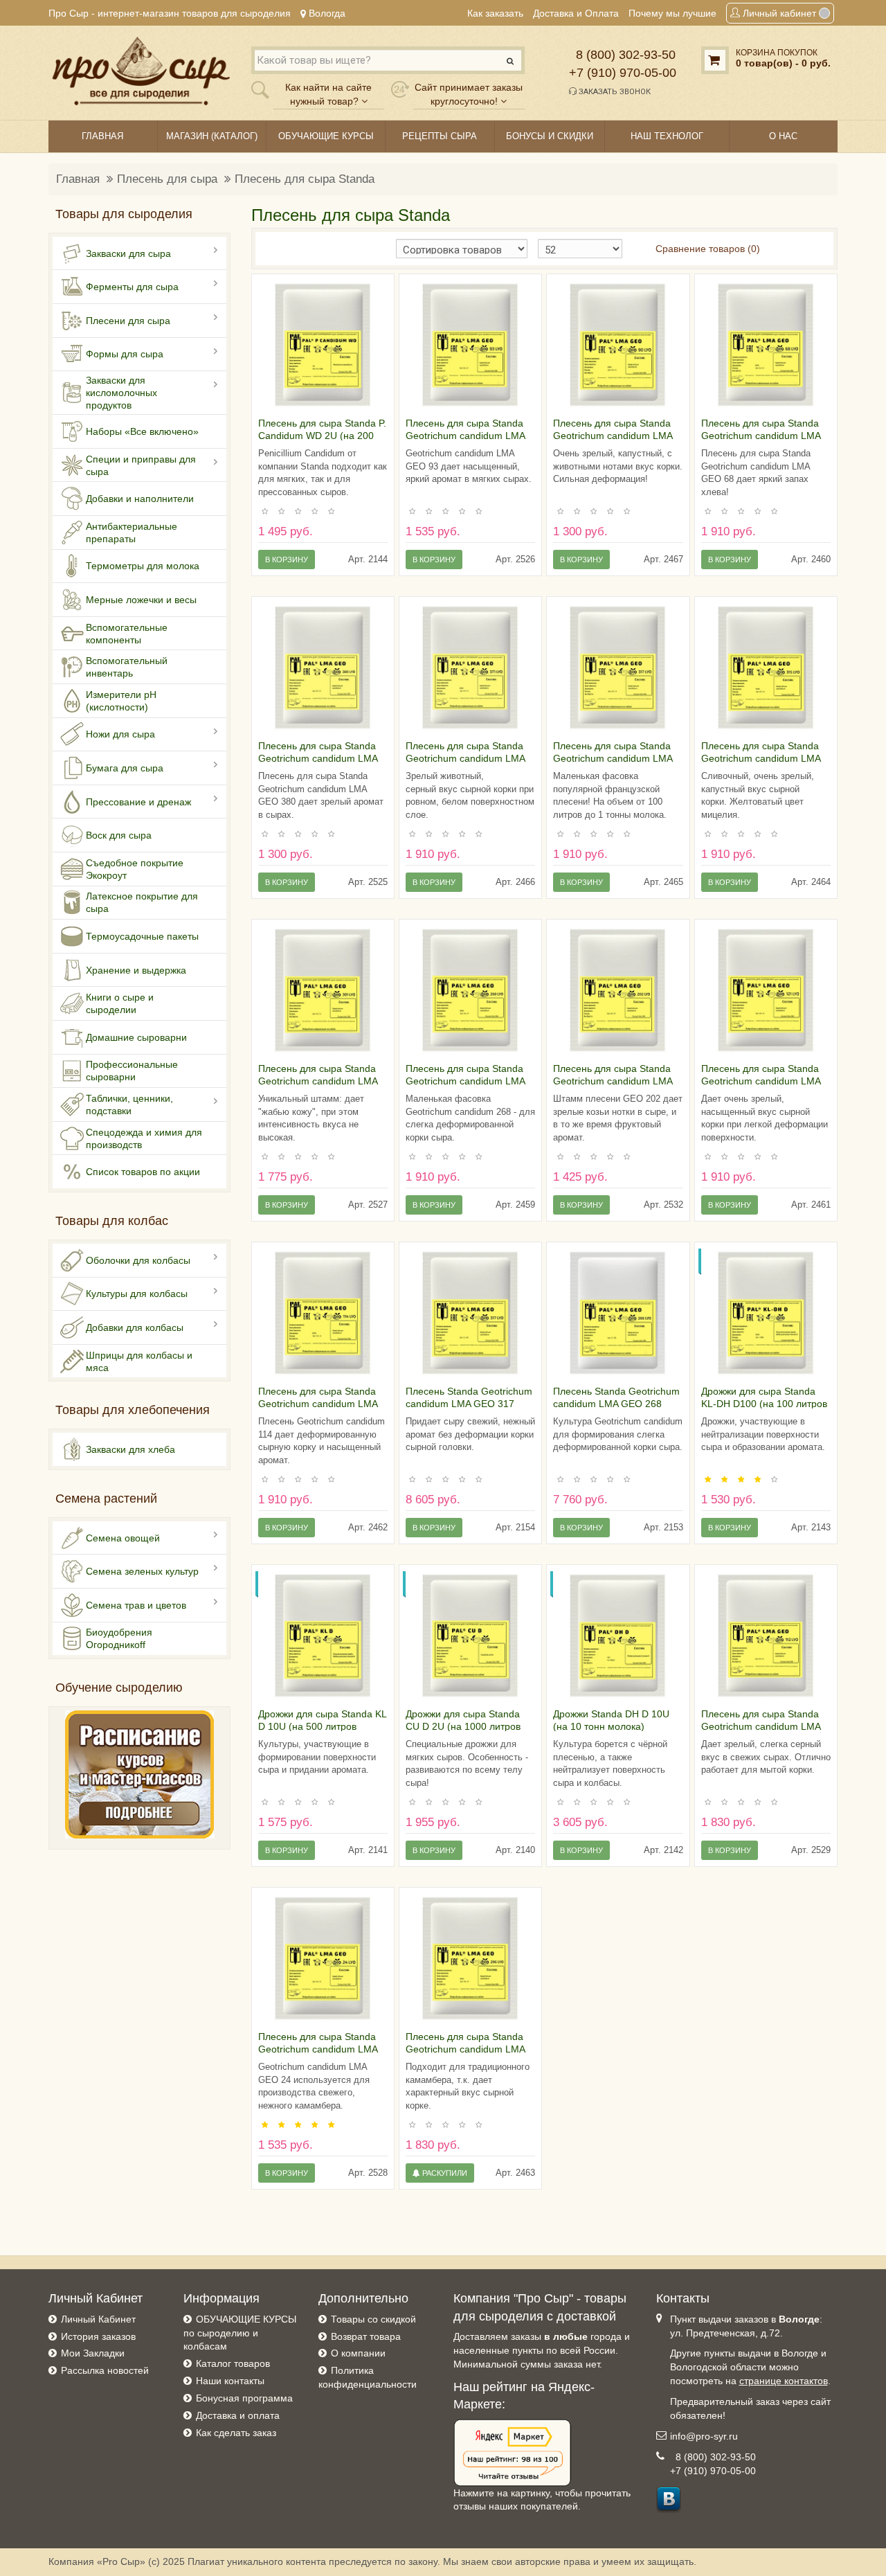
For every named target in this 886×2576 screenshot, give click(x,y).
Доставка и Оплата (576, 13)
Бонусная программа (244, 2398)
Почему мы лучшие (672, 13)
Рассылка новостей (105, 2370)
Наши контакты (230, 2381)
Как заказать (495, 13)
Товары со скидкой (373, 2319)
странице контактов (784, 2381)
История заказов (98, 2336)
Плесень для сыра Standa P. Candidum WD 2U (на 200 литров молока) (322, 436)
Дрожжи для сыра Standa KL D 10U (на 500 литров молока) (322, 1726)
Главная (78, 179)
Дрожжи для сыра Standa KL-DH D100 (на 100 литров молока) (764, 1404)
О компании (358, 2353)
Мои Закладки (93, 2353)
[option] (323, 345)
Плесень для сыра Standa (305, 179)
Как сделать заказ (236, 2433)
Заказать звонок (614, 92)
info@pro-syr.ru (704, 2436)
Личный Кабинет (98, 2319)
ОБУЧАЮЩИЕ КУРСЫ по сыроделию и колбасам (240, 2333)
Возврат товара (366, 2336)
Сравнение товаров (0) (708, 249)
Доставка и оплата (238, 2415)
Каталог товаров (233, 2363)
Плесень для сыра (167, 179)
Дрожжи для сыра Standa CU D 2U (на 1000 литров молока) (463, 1726)
